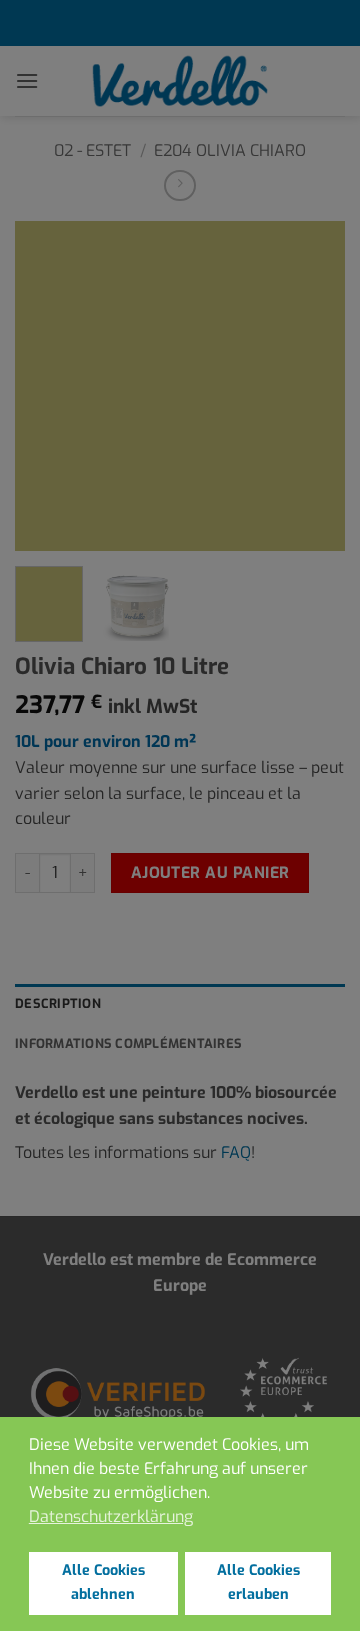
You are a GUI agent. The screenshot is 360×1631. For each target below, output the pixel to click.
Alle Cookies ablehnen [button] (103, 1582)
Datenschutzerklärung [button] (111, 1516)
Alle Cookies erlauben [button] (258, 1582)
